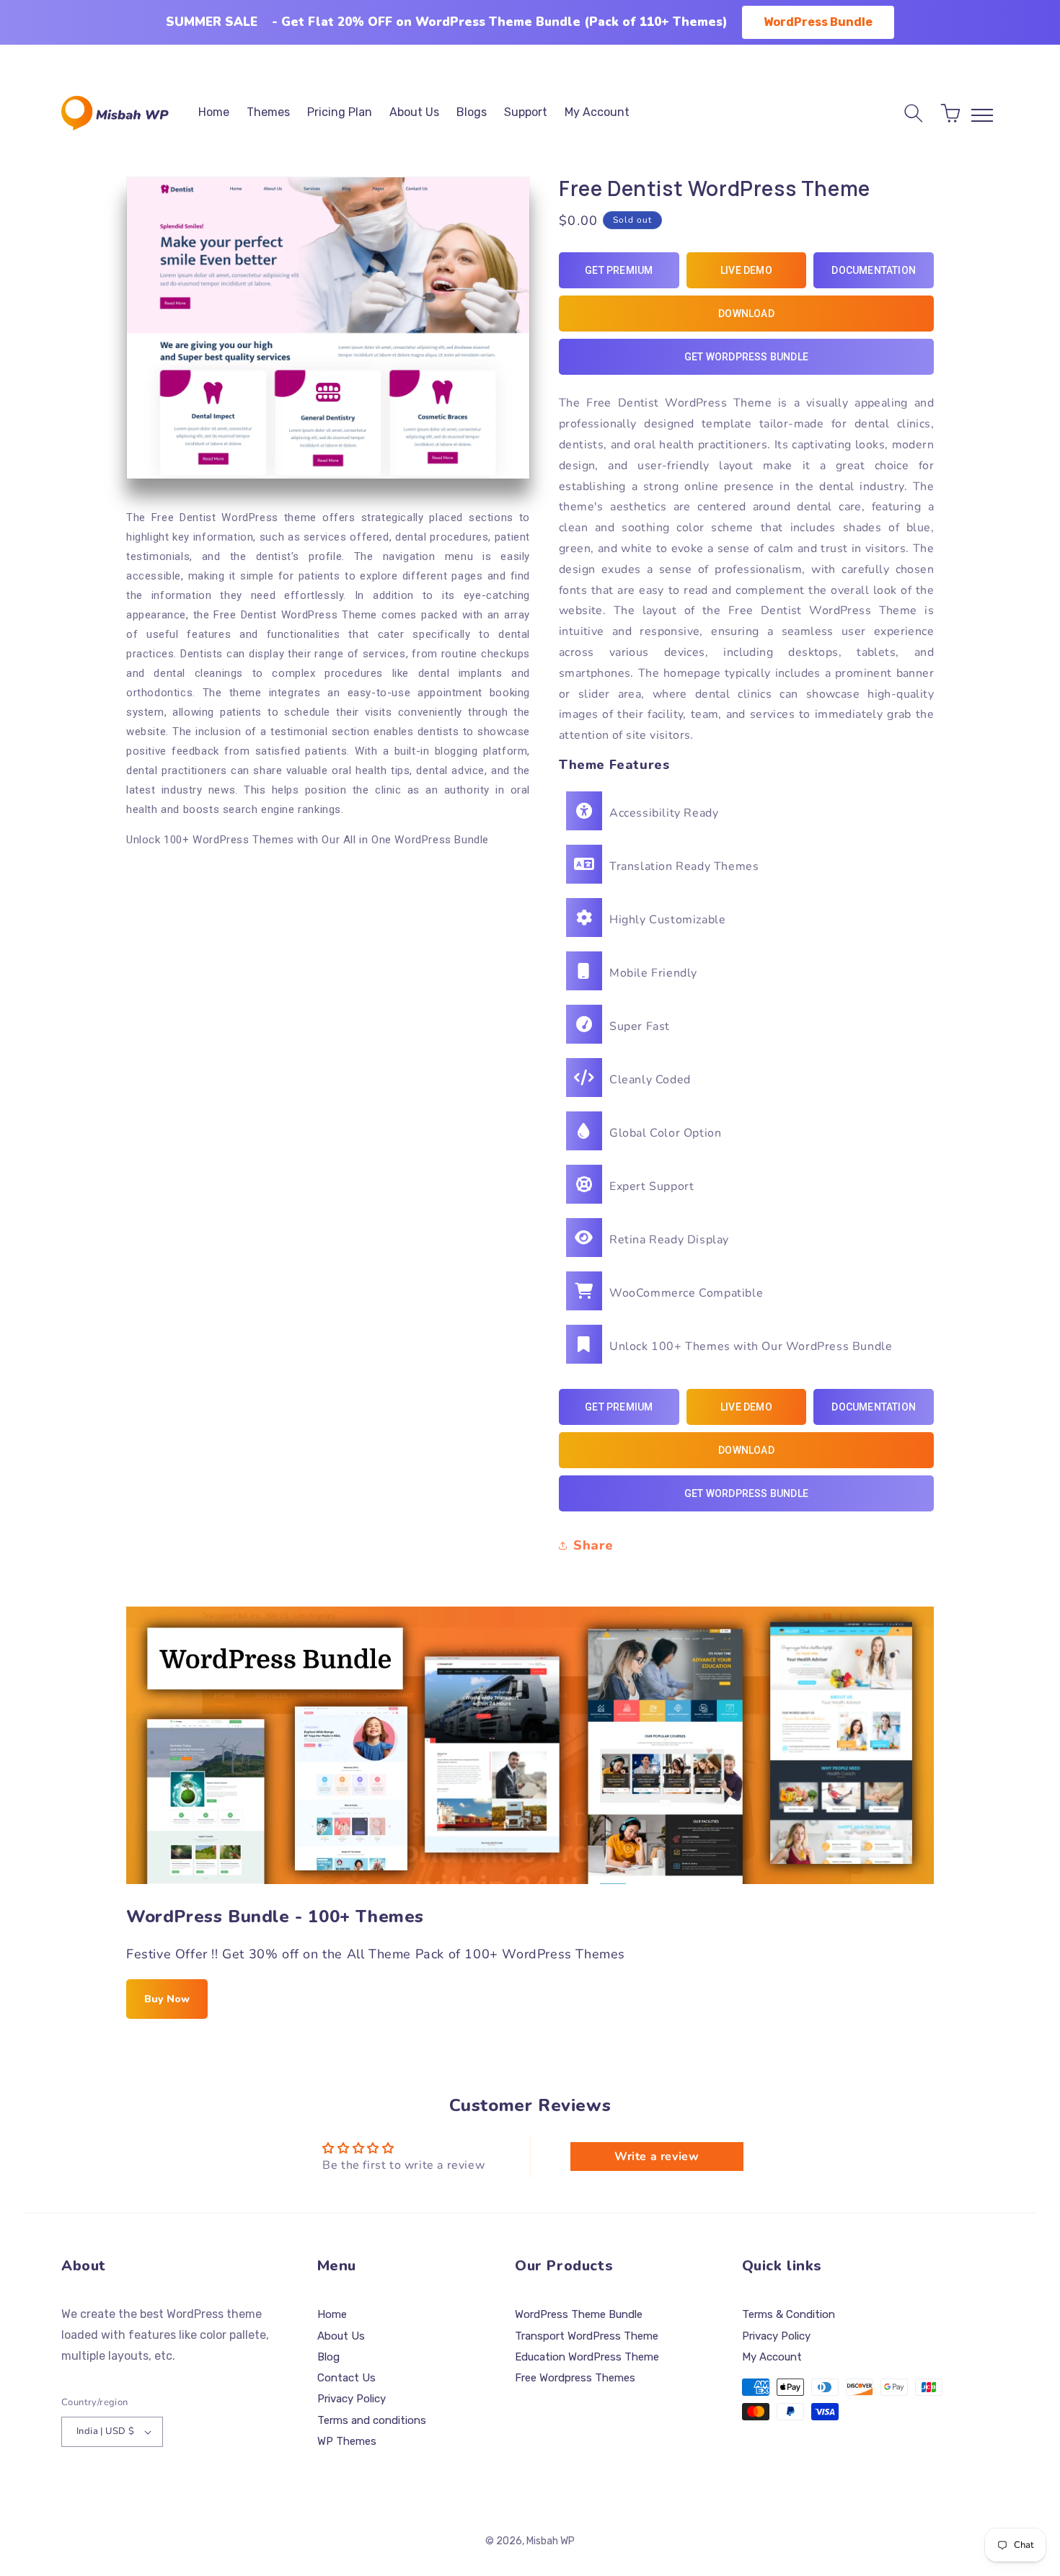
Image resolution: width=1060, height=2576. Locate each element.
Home (332, 2314)
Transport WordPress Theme (587, 2336)
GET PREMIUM (619, 270)
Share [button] (593, 1545)
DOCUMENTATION (874, 270)
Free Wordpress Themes (575, 2378)
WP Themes (347, 2441)
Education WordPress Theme (587, 2357)
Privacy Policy (352, 2399)
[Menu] (982, 115)
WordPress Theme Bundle (579, 2314)
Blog (328, 2357)
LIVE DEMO (746, 270)
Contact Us (346, 2378)
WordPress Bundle (818, 22)
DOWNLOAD (746, 314)
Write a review (657, 2157)
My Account (772, 2357)
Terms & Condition (789, 2314)
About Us (341, 2336)
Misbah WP (551, 2541)
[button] (914, 113)
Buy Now (167, 1999)
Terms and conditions (372, 2420)
